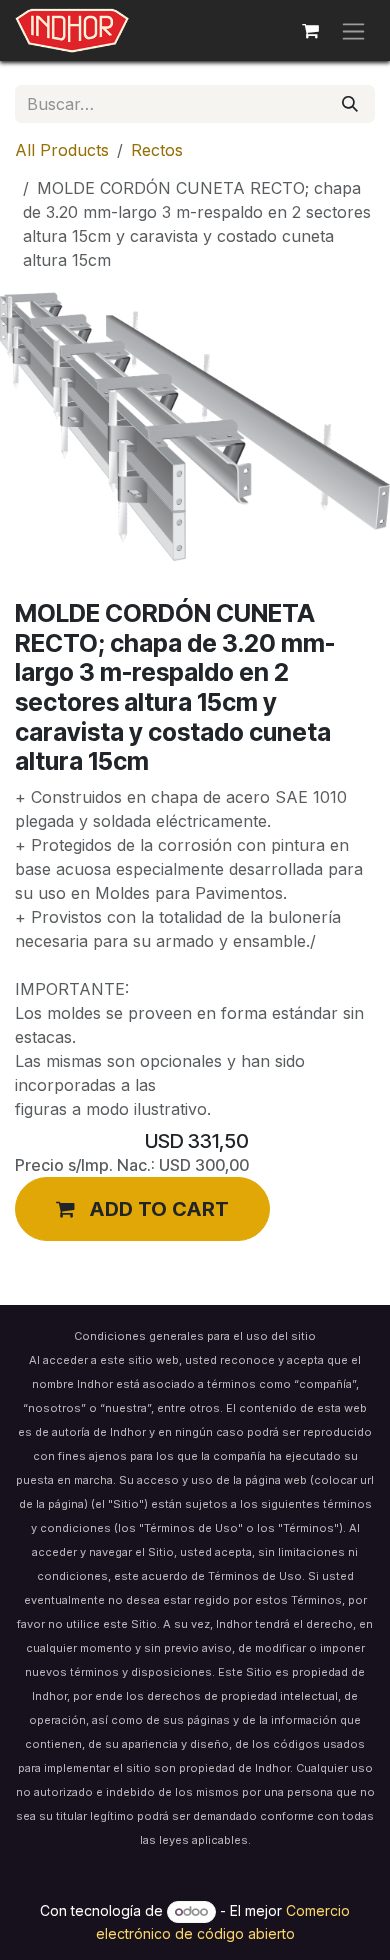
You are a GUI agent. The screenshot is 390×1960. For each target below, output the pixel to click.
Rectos (157, 150)
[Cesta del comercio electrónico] (310, 31)
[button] (142, 1209)
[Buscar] (350, 104)
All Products (62, 150)
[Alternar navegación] (353, 30)
